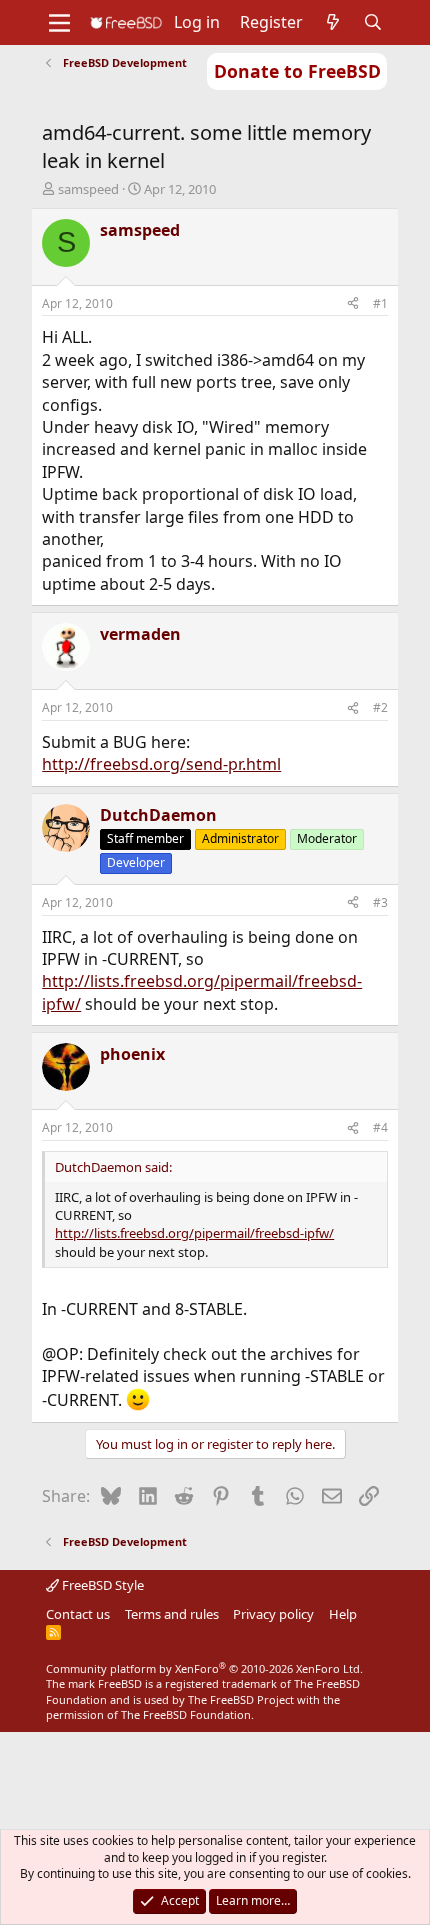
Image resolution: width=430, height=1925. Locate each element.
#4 (380, 1127)
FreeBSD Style (101, 1585)
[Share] (353, 304)
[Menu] (59, 23)
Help (343, 1614)
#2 (380, 707)
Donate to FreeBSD (297, 71)
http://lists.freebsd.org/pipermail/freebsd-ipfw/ (194, 1233)
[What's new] (333, 22)
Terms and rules (172, 1614)
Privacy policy (273, 1614)
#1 (380, 303)
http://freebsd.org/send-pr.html (161, 764)
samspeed (88, 189)
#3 (380, 902)
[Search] (373, 22)
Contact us (78, 1614)
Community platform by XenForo (204, 1668)
